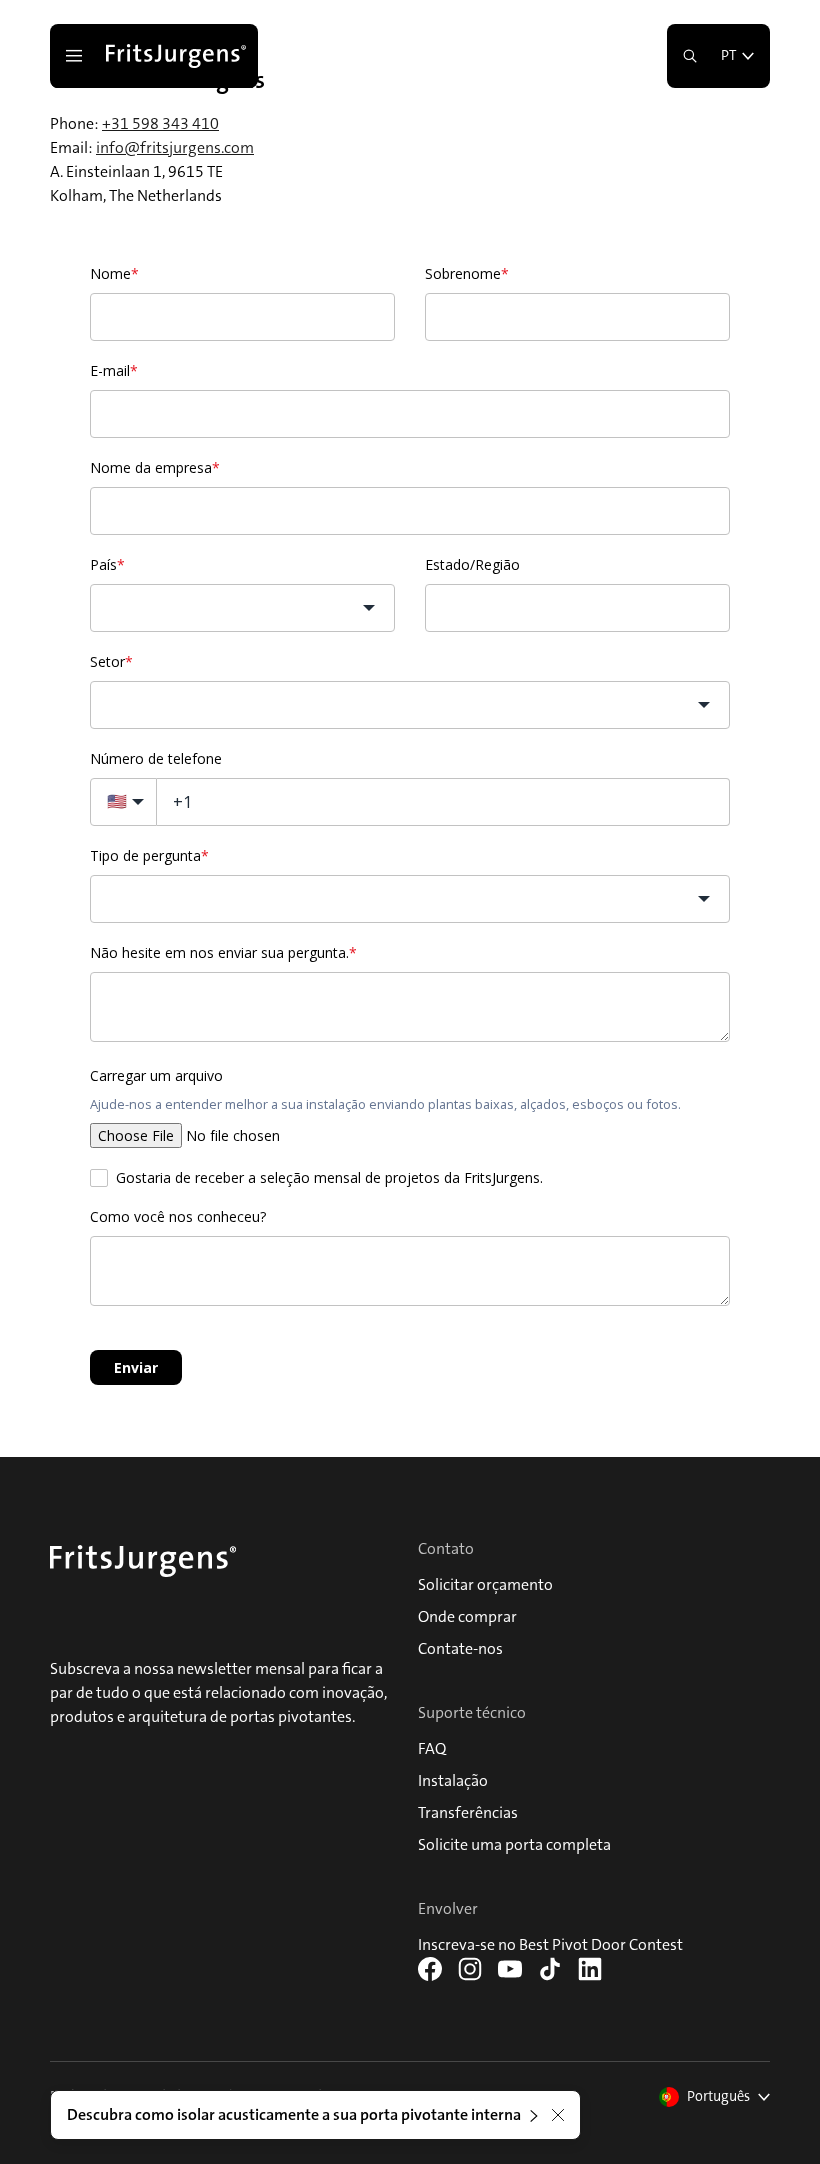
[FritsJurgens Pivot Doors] (178, 56)
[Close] (558, 2115)
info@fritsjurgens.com (175, 147)
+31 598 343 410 (160, 123)
